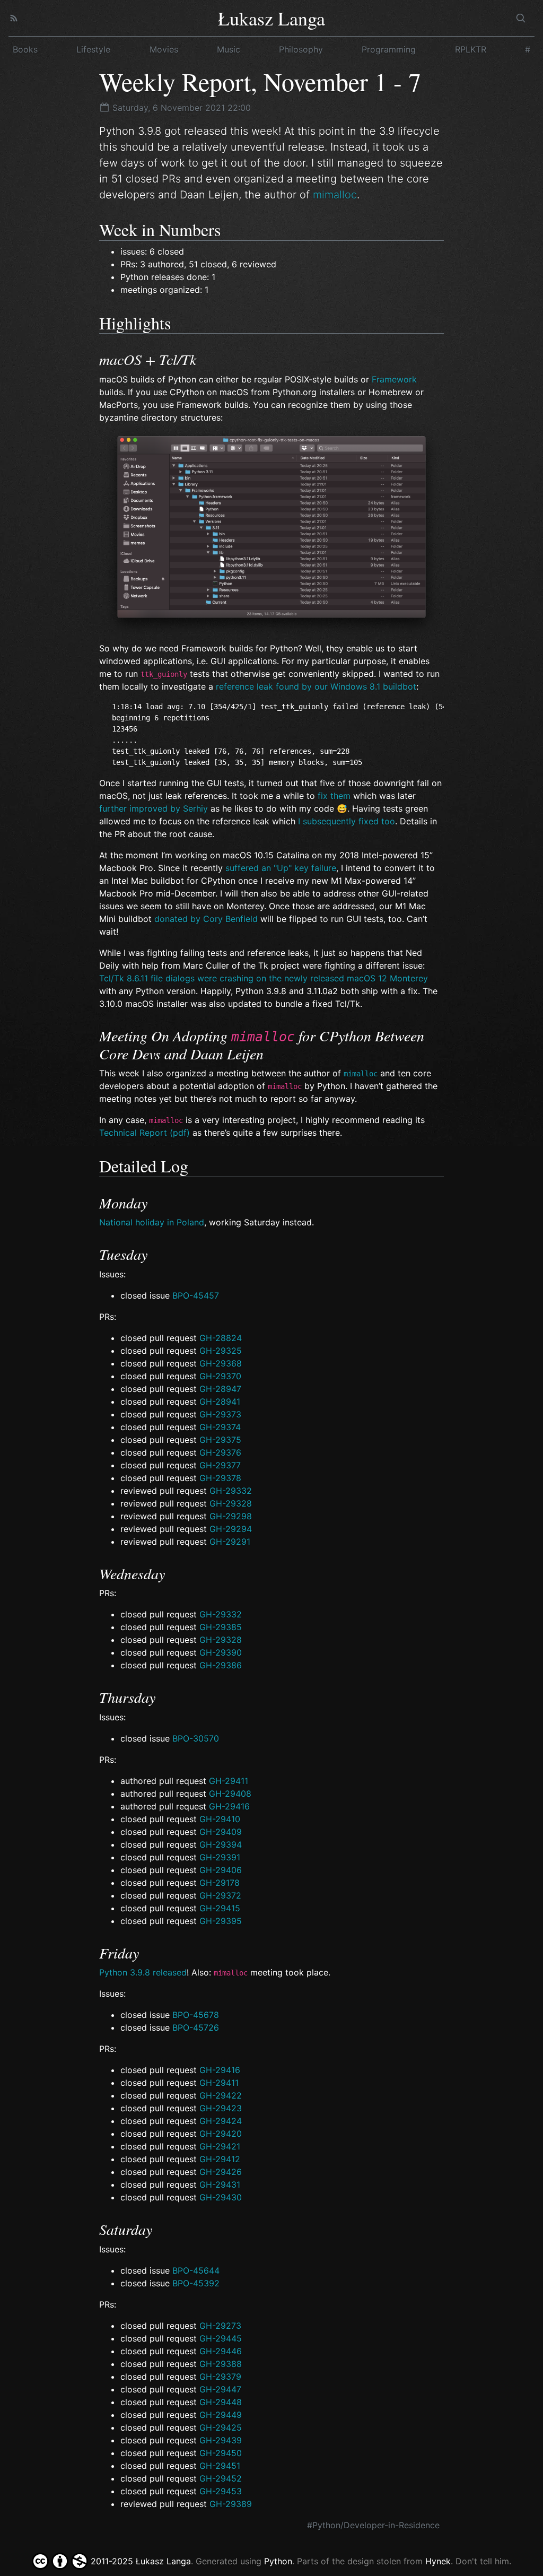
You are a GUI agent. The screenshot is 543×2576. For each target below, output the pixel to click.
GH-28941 (220, 1402)
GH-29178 (220, 1883)
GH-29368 (221, 1363)
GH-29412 (220, 2159)
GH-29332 (231, 1491)
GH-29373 (220, 1414)
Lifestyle (93, 49)
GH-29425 (221, 2427)
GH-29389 (231, 2504)
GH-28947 (220, 1389)
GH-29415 (220, 1908)
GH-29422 (221, 2095)
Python (278, 2561)
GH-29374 (220, 1427)
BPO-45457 (196, 1295)
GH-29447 (220, 2389)
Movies (164, 49)
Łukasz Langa (271, 18)
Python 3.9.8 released (143, 1972)
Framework (394, 379)
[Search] (521, 18)
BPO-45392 (196, 2283)
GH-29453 (221, 2491)
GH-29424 (221, 2121)
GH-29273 (220, 2326)
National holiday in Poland (152, 1222)
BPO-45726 (196, 2027)
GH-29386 (221, 1665)
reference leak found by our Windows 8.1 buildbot (316, 686)
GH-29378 (220, 1478)
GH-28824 (221, 1338)
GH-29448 (221, 2402)
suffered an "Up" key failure (281, 868)
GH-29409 (221, 1832)
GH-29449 (221, 2415)
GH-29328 (231, 1503)
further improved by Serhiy (154, 808)
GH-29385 (221, 1627)
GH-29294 (231, 1529)
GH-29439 (221, 2440)
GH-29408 (230, 1794)
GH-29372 (220, 1895)
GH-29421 (220, 2146)
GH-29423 (221, 2108)
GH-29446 (221, 2351)
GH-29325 (221, 1351)
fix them (334, 796)
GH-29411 (229, 1781)
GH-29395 (221, 1921)
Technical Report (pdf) (144, 1133)
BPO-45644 (196, 2270)
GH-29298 (231, 1516)
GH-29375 (220, 1440)
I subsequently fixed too (347, 821)
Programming (389, 49)
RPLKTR (471, 49)
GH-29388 (221, 2364)
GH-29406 (221, 1870)
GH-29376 (220, 1452)
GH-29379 (220, 2377)
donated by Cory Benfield (206, 919)
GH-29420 (221, 2134)
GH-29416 (229, 1806)
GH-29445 (221, 2338)
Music (229, 49)
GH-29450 (221, 2453)
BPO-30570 (196, 1738)
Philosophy (301, 49)
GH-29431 (220, 2185)
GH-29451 (220, 2466)
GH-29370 (220, 1376)
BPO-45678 (196, 2015)
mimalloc (335, 195)
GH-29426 (221, 2172)
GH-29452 (221, 2478)
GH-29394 (221, 1844)
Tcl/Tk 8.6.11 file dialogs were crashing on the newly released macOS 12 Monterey (264, 978)
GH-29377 (220, 1465)
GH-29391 (220, 1857)
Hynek (438, 2561)
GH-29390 (221, 1652)
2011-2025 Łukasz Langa (139, 2561)
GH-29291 (230, 1542)
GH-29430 (221, 2197)
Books (25, 49)
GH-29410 (220, 1819)
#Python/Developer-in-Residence (373, 2525)
